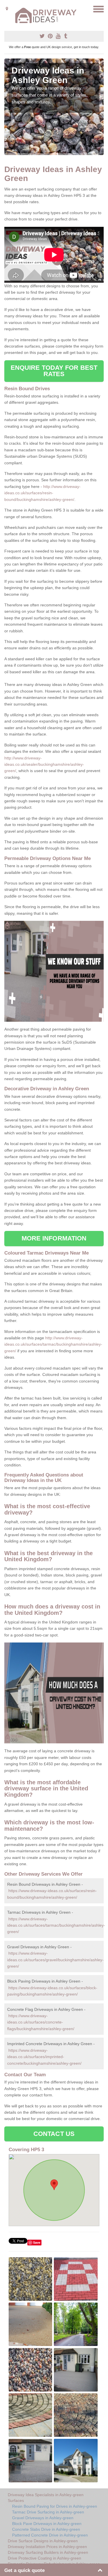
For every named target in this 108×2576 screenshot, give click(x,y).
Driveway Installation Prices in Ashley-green (47, 2547)
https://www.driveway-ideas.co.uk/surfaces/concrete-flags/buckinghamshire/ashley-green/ (41, 2022)
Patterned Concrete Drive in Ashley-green (50, 2535)
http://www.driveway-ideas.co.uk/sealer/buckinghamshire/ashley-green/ (44, 764)
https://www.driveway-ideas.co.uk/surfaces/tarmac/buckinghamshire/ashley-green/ (56, 1925)
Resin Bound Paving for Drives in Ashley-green (55, 2506)
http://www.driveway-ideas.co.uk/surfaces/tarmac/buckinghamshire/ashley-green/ (53, 1344)
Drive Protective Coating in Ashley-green (44, 2558)
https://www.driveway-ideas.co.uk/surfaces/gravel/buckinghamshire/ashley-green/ (55, 1960)
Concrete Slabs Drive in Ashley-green (46, 2529)
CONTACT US (54, 2134)
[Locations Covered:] (7, 9)
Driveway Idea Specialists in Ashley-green (46, 2495)
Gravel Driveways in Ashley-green (43, 2518)
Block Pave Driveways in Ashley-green (47, 2524)
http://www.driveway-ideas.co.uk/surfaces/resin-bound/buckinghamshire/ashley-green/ (42, 493)
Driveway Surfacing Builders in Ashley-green (48, 2552)
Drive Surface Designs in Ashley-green (43, 2541)
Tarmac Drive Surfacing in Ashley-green (48, 2512)
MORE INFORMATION (54, 1238)
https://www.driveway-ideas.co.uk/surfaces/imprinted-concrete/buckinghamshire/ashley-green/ (44, 2057)
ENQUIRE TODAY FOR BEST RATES (54, 371)
